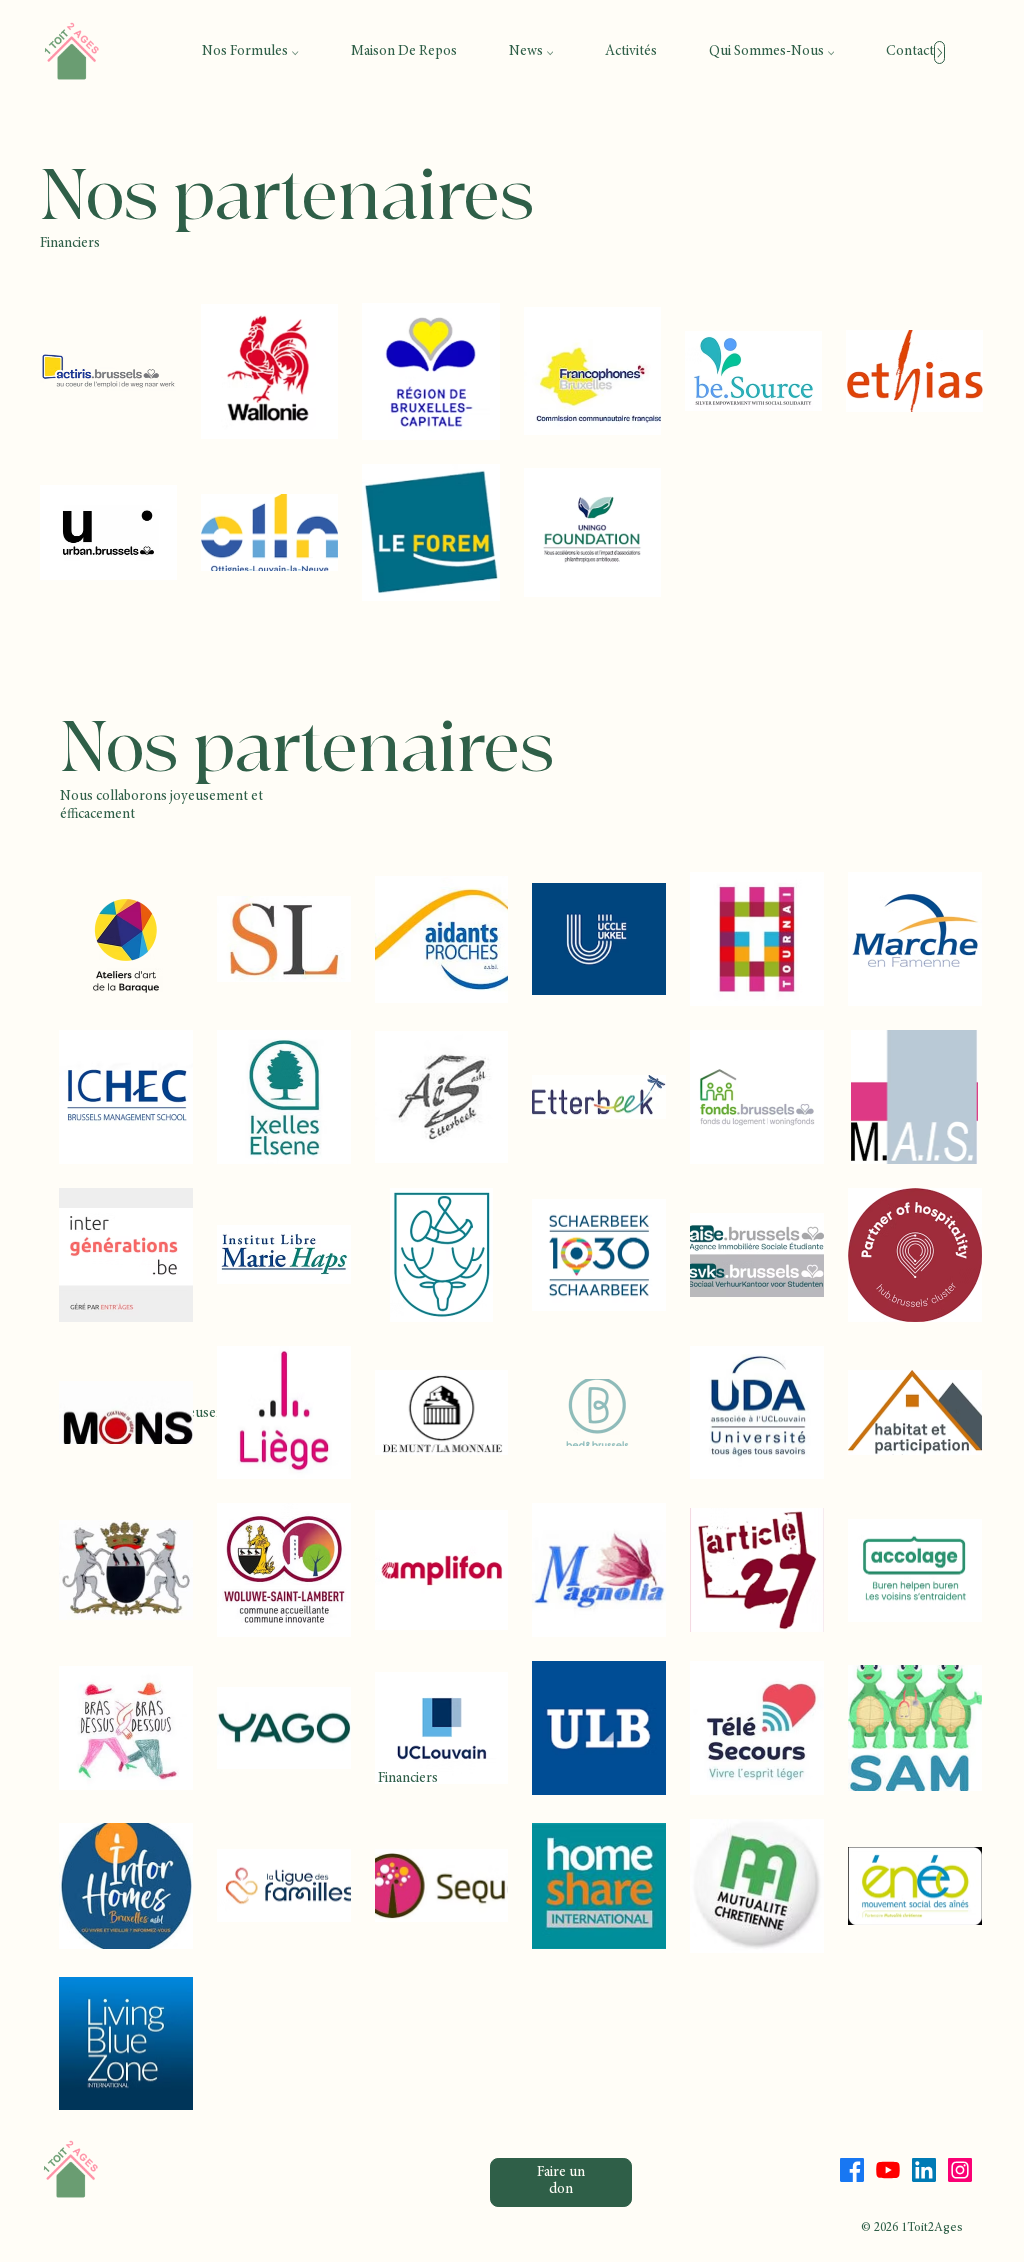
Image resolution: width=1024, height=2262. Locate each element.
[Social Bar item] (852, 2170)
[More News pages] (550, 53)
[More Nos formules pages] (295, 53)
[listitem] (108, 371)
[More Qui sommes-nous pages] (831, 53)
